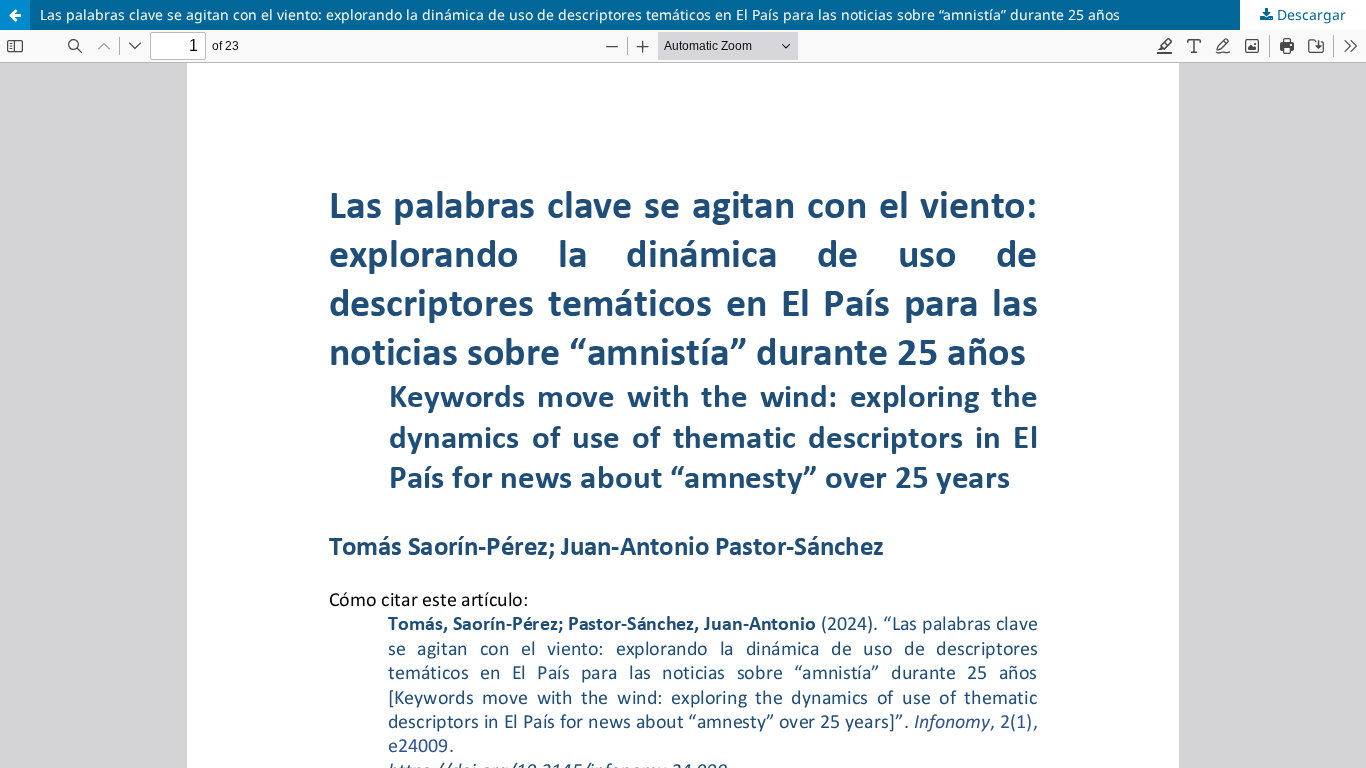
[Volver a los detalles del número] (15, 15)
